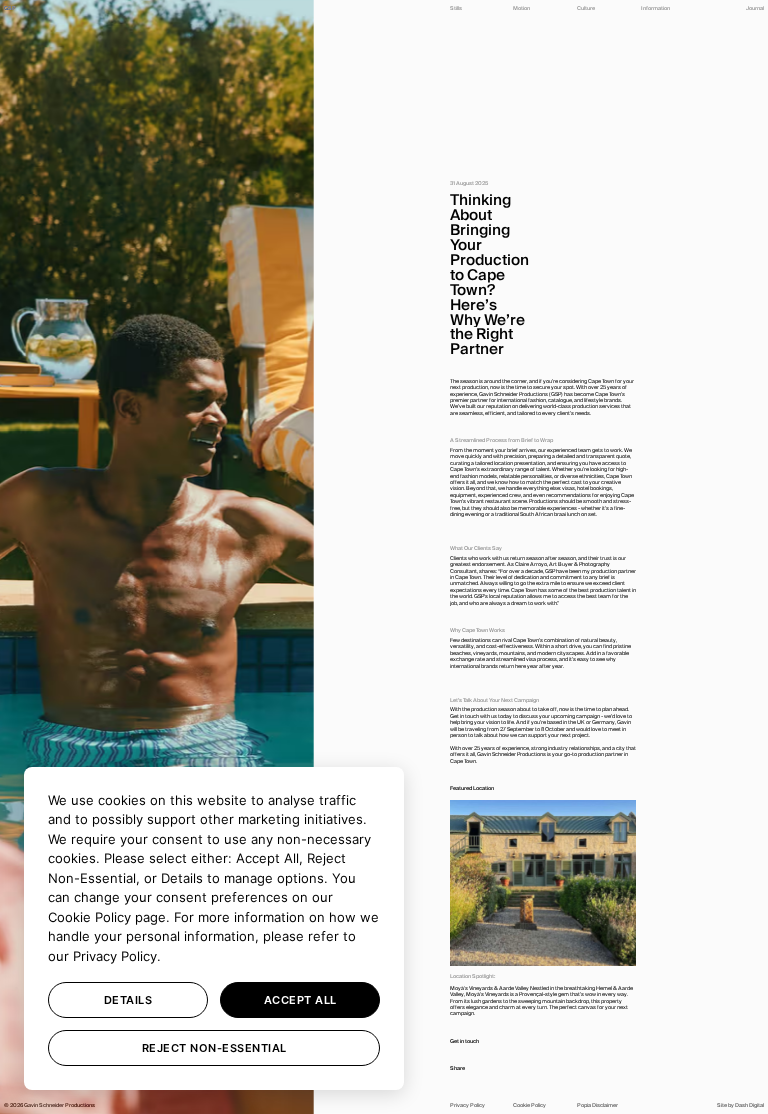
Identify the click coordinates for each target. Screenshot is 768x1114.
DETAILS (128, 1000)
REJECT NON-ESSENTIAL (214, 1048)
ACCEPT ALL (300, 1000)
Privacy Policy (115, 956)
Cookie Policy (89, 917)
